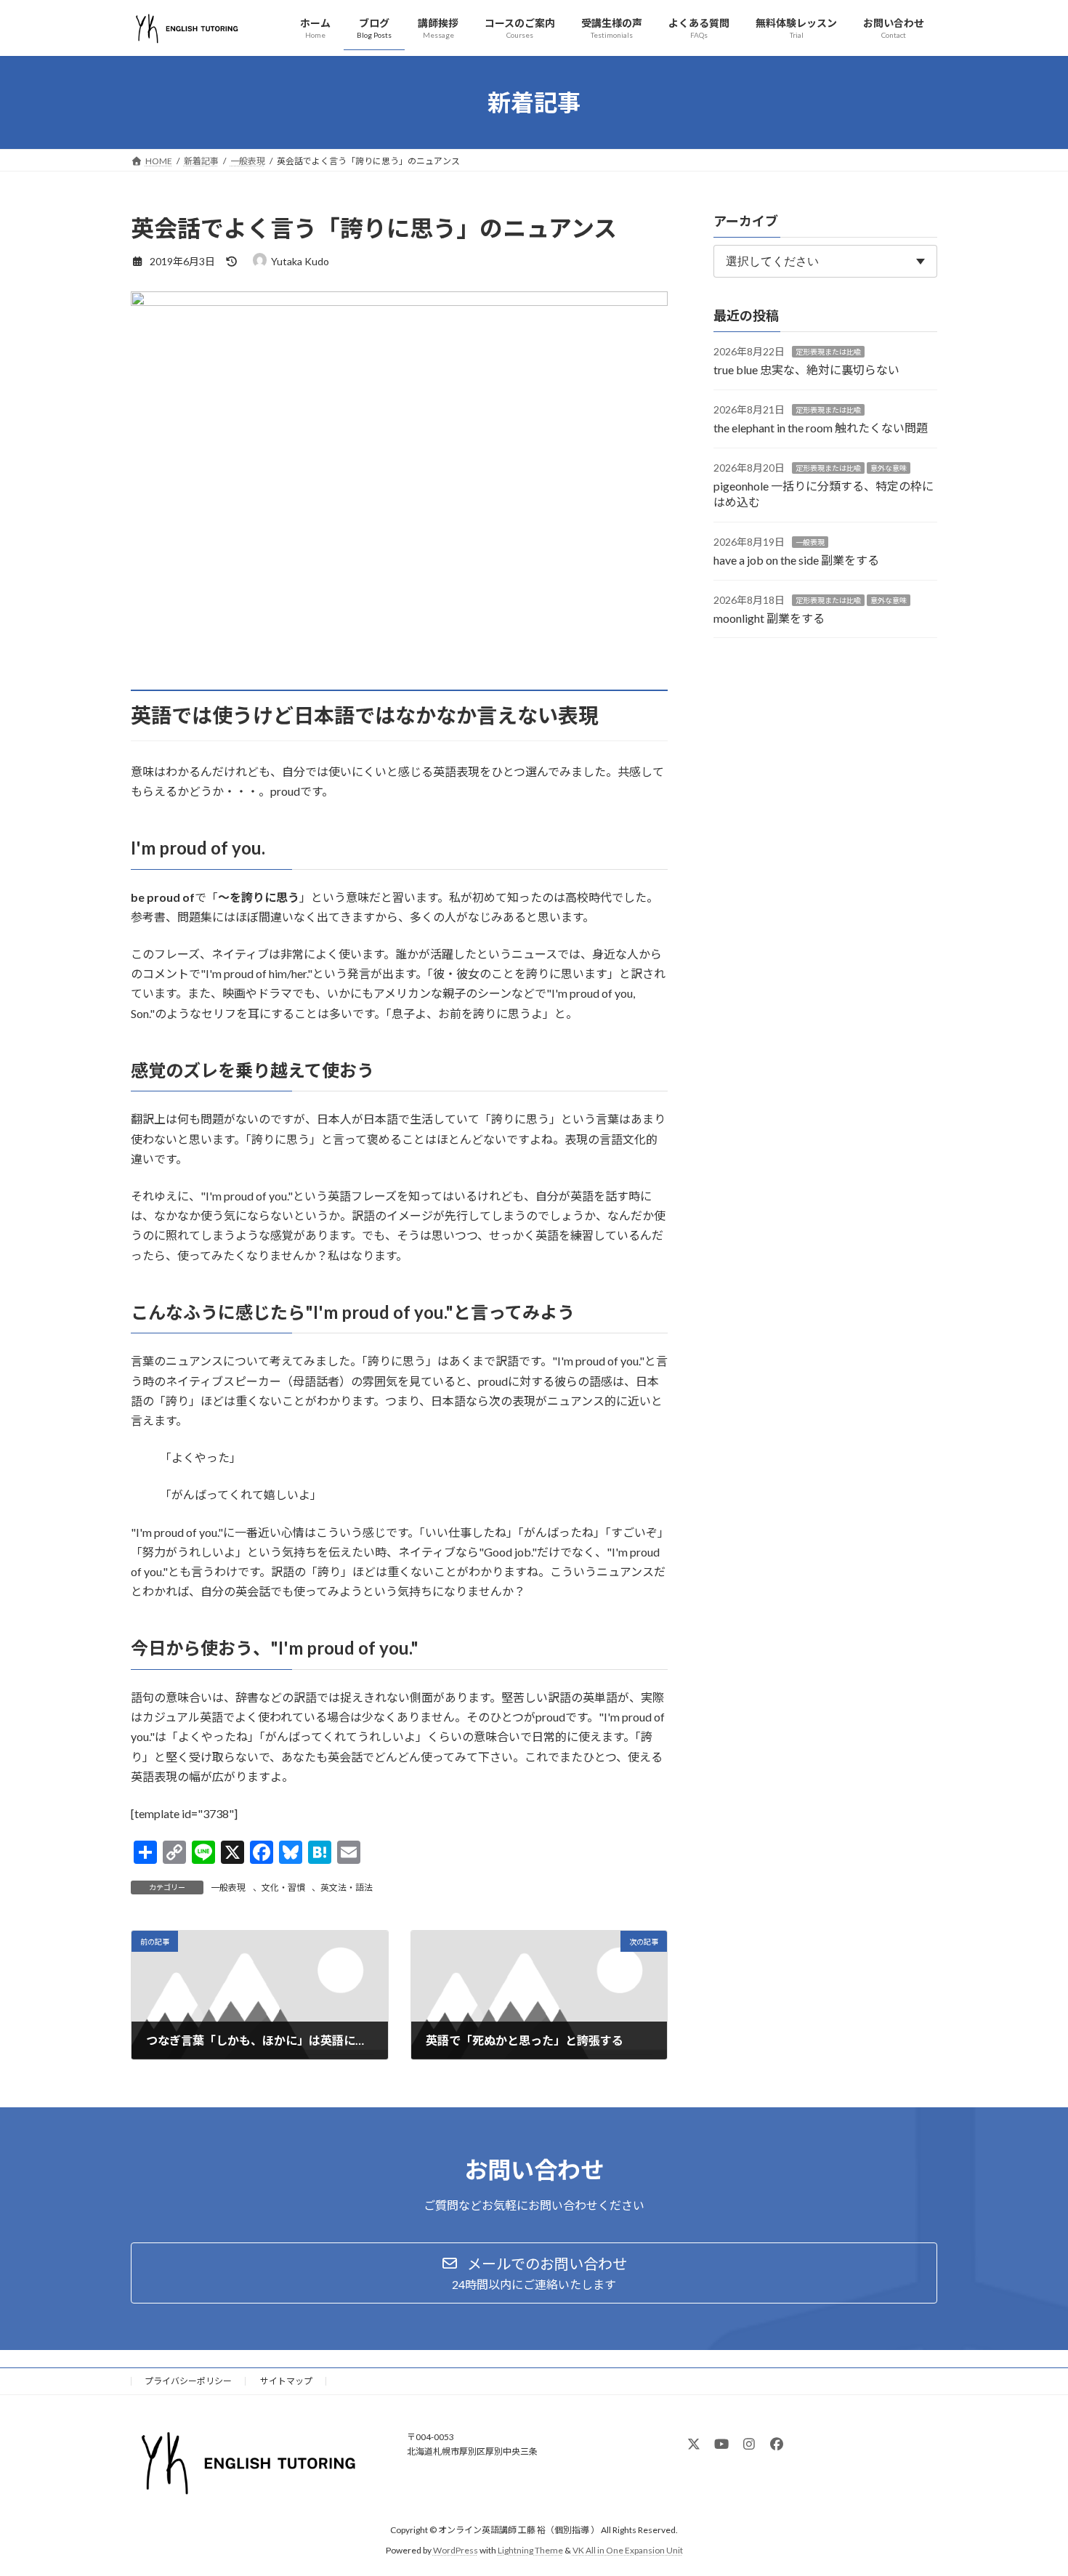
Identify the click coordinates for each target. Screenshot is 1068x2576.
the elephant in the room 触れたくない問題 (821, 428)
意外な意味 (889, 468)
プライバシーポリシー (188, 2381)
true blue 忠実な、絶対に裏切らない (806, 370)
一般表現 (228, 1887)
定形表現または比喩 (828, 352)
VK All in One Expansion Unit (628, 2550)
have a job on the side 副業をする (796, 561)
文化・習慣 (283, 1887)
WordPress (456, 2550)
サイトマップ (286, 2381)
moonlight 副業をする (769, 618)
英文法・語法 (347, 1887)
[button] (534, 2273)
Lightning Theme (530, 2550)
